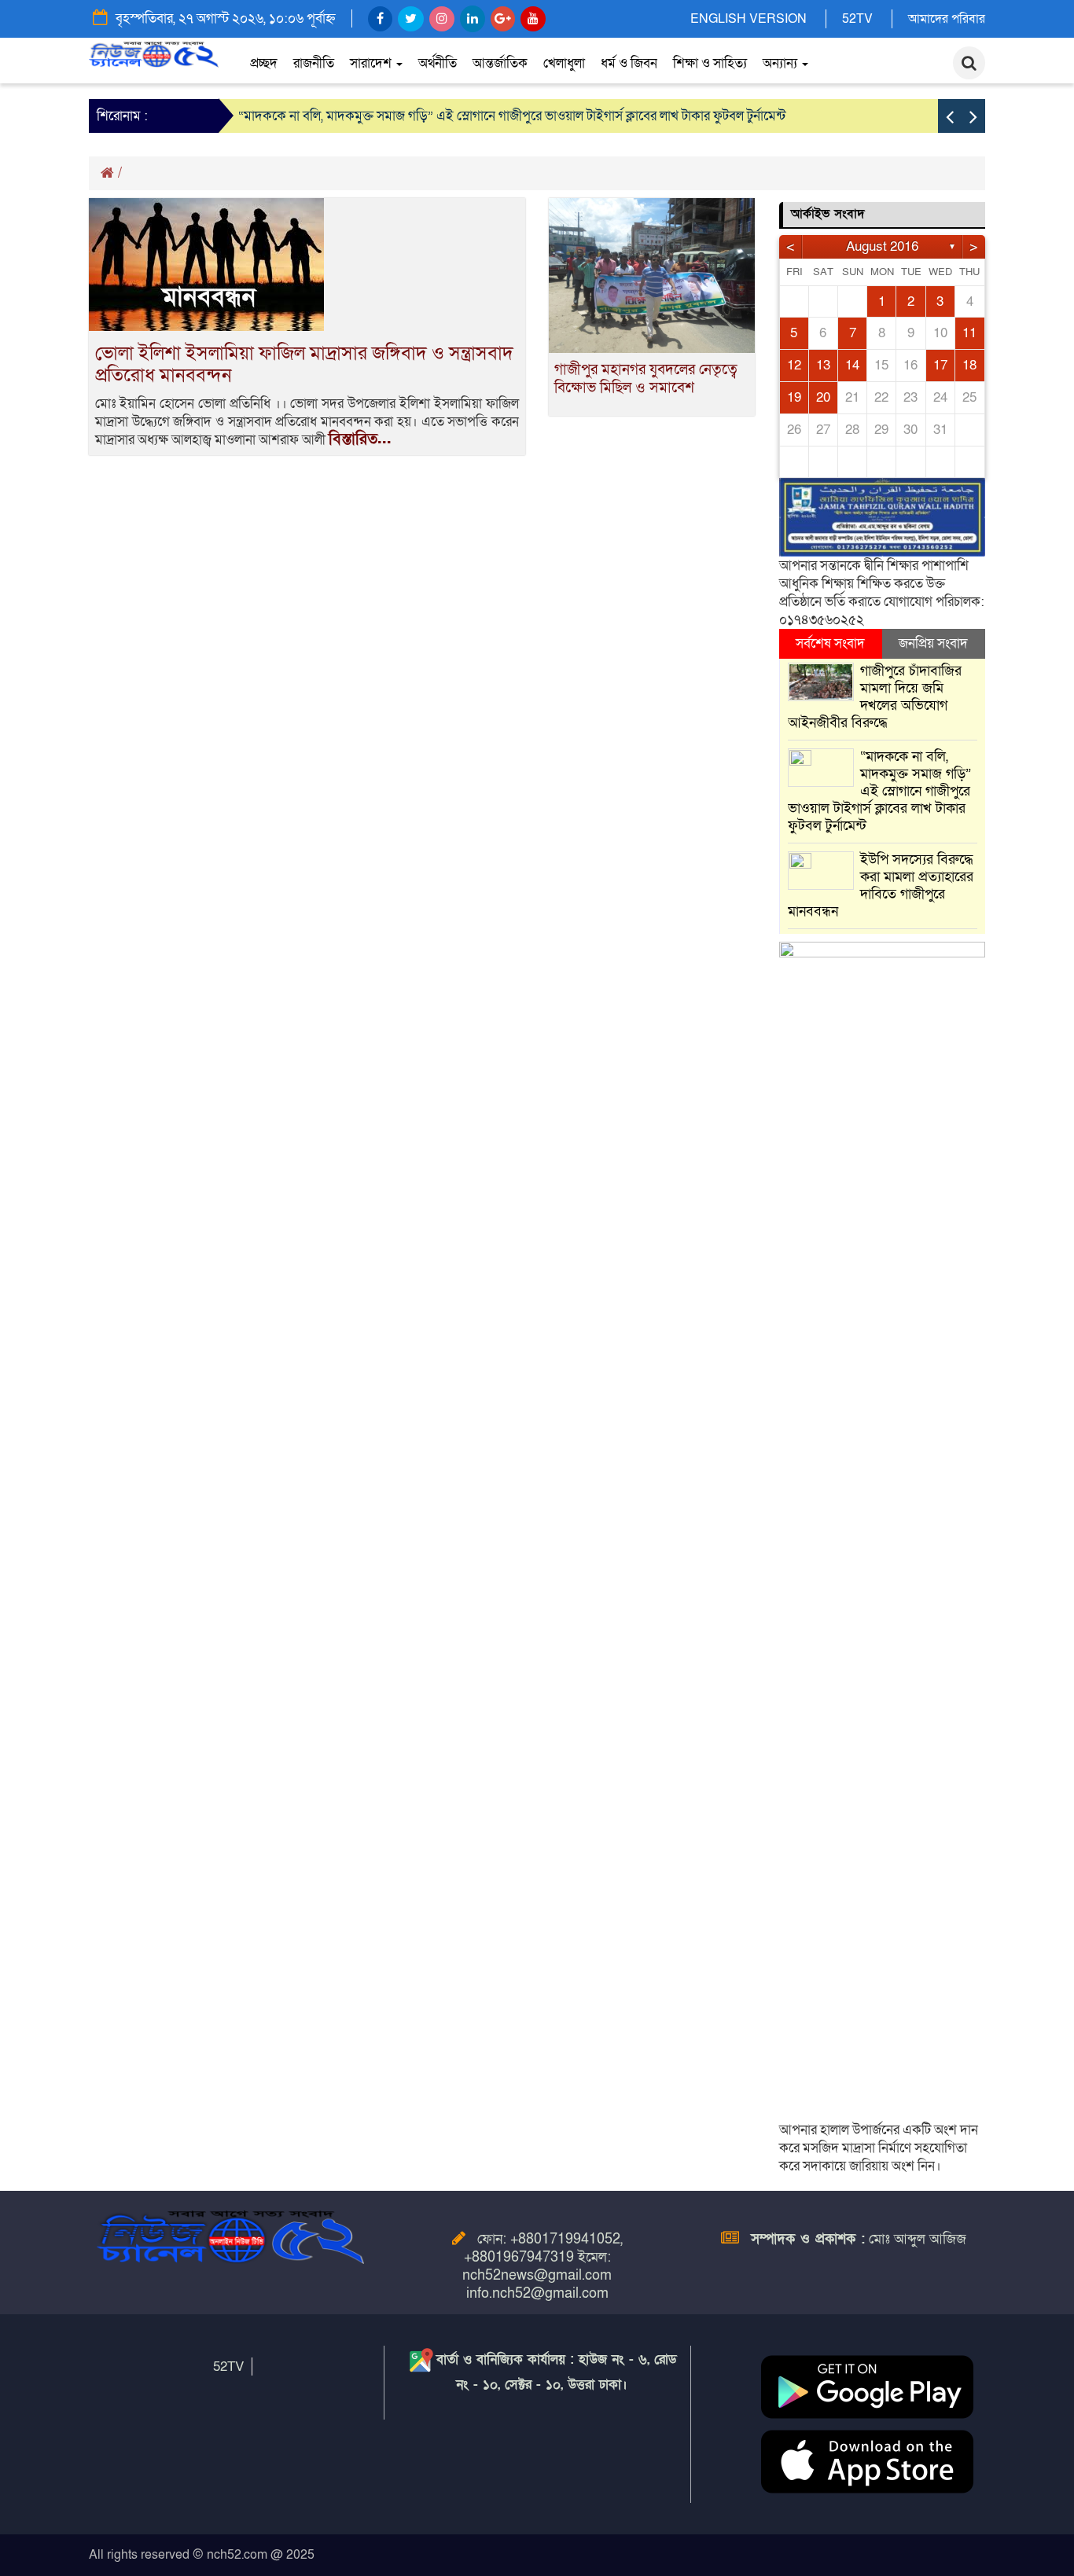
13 (823, 365)
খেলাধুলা (564, 63)
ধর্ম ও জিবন (629, 63)
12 (794, 365)
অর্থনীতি (438, 63)
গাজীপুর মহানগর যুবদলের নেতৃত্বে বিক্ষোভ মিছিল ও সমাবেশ (646, 379)
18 (969, 365)
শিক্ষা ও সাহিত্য (710, 63)
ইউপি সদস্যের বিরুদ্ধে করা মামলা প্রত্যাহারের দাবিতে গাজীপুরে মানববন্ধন (881, 886)
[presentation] (950, 116)
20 (823, 397)
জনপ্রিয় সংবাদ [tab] (933, 643)
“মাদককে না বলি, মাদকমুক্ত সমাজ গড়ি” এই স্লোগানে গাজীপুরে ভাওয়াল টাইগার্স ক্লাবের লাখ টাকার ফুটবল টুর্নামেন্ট (512, 116)
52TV (857, 19)
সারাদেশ (372, 63)
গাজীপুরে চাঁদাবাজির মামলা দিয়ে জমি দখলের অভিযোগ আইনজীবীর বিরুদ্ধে (875, 697)
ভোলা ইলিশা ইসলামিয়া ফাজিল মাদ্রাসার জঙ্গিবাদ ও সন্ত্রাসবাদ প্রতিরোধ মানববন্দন (304, 364)
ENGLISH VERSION (748, 19)
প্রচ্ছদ (264, 63)
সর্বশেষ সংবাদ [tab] (830, 643)
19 (794, 397)
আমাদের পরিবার (947, 19)
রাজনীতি (314, 63)
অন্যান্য (782, 63)
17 (940, 365)
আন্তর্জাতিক (500, 63)
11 (969, 333)
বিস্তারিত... (360, 439)
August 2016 (882, 246)
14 (852, 365)
